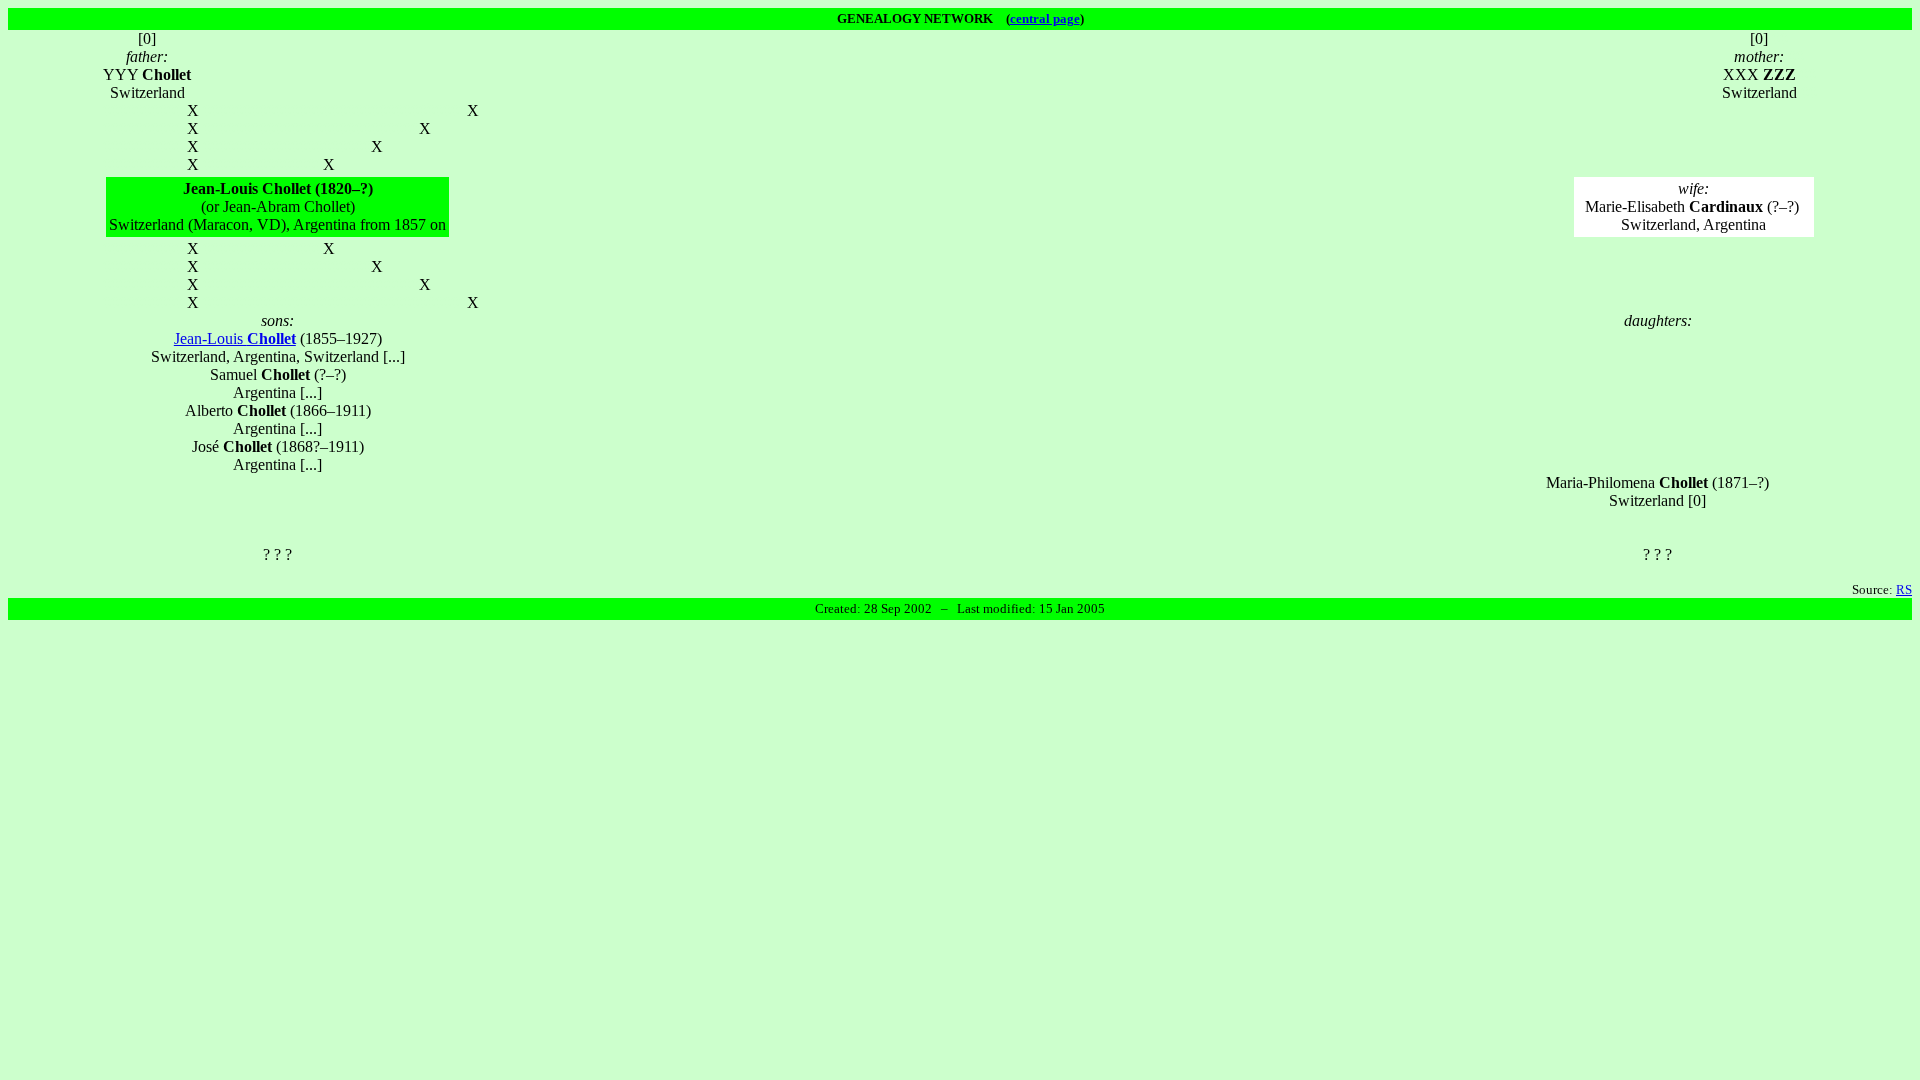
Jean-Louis (235, 338)
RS (1904, 589)
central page (1045, 18)
